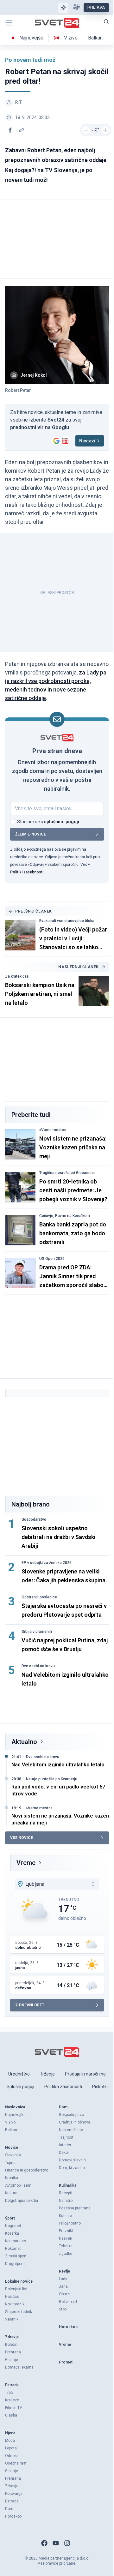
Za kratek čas (17, 976)
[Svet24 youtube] (56, 2543)
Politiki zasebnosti (27, 872)
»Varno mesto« (53, 1130)
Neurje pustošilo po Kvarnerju (52, 1779)
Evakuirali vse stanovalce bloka (67, 921)
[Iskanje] (106, 22)
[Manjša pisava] (86, 130)
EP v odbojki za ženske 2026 (47, 1563)
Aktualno (24, 1742)
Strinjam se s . (49, 822)
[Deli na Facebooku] (10, 130)
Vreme (26, 1863)
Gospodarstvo (34, 1519)
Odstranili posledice (39, 1597)
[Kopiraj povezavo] (22, 130)
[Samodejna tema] (63, 8)
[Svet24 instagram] (67, 2543)
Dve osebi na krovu (38, 1666)
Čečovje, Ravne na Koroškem (65, 1216)
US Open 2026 (52, 1259)
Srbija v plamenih (37, 1632)
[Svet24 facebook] (44, 2543)
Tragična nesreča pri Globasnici (67, 1173)
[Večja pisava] (105, 130)
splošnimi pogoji (62, 822)
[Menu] (9, 23)
